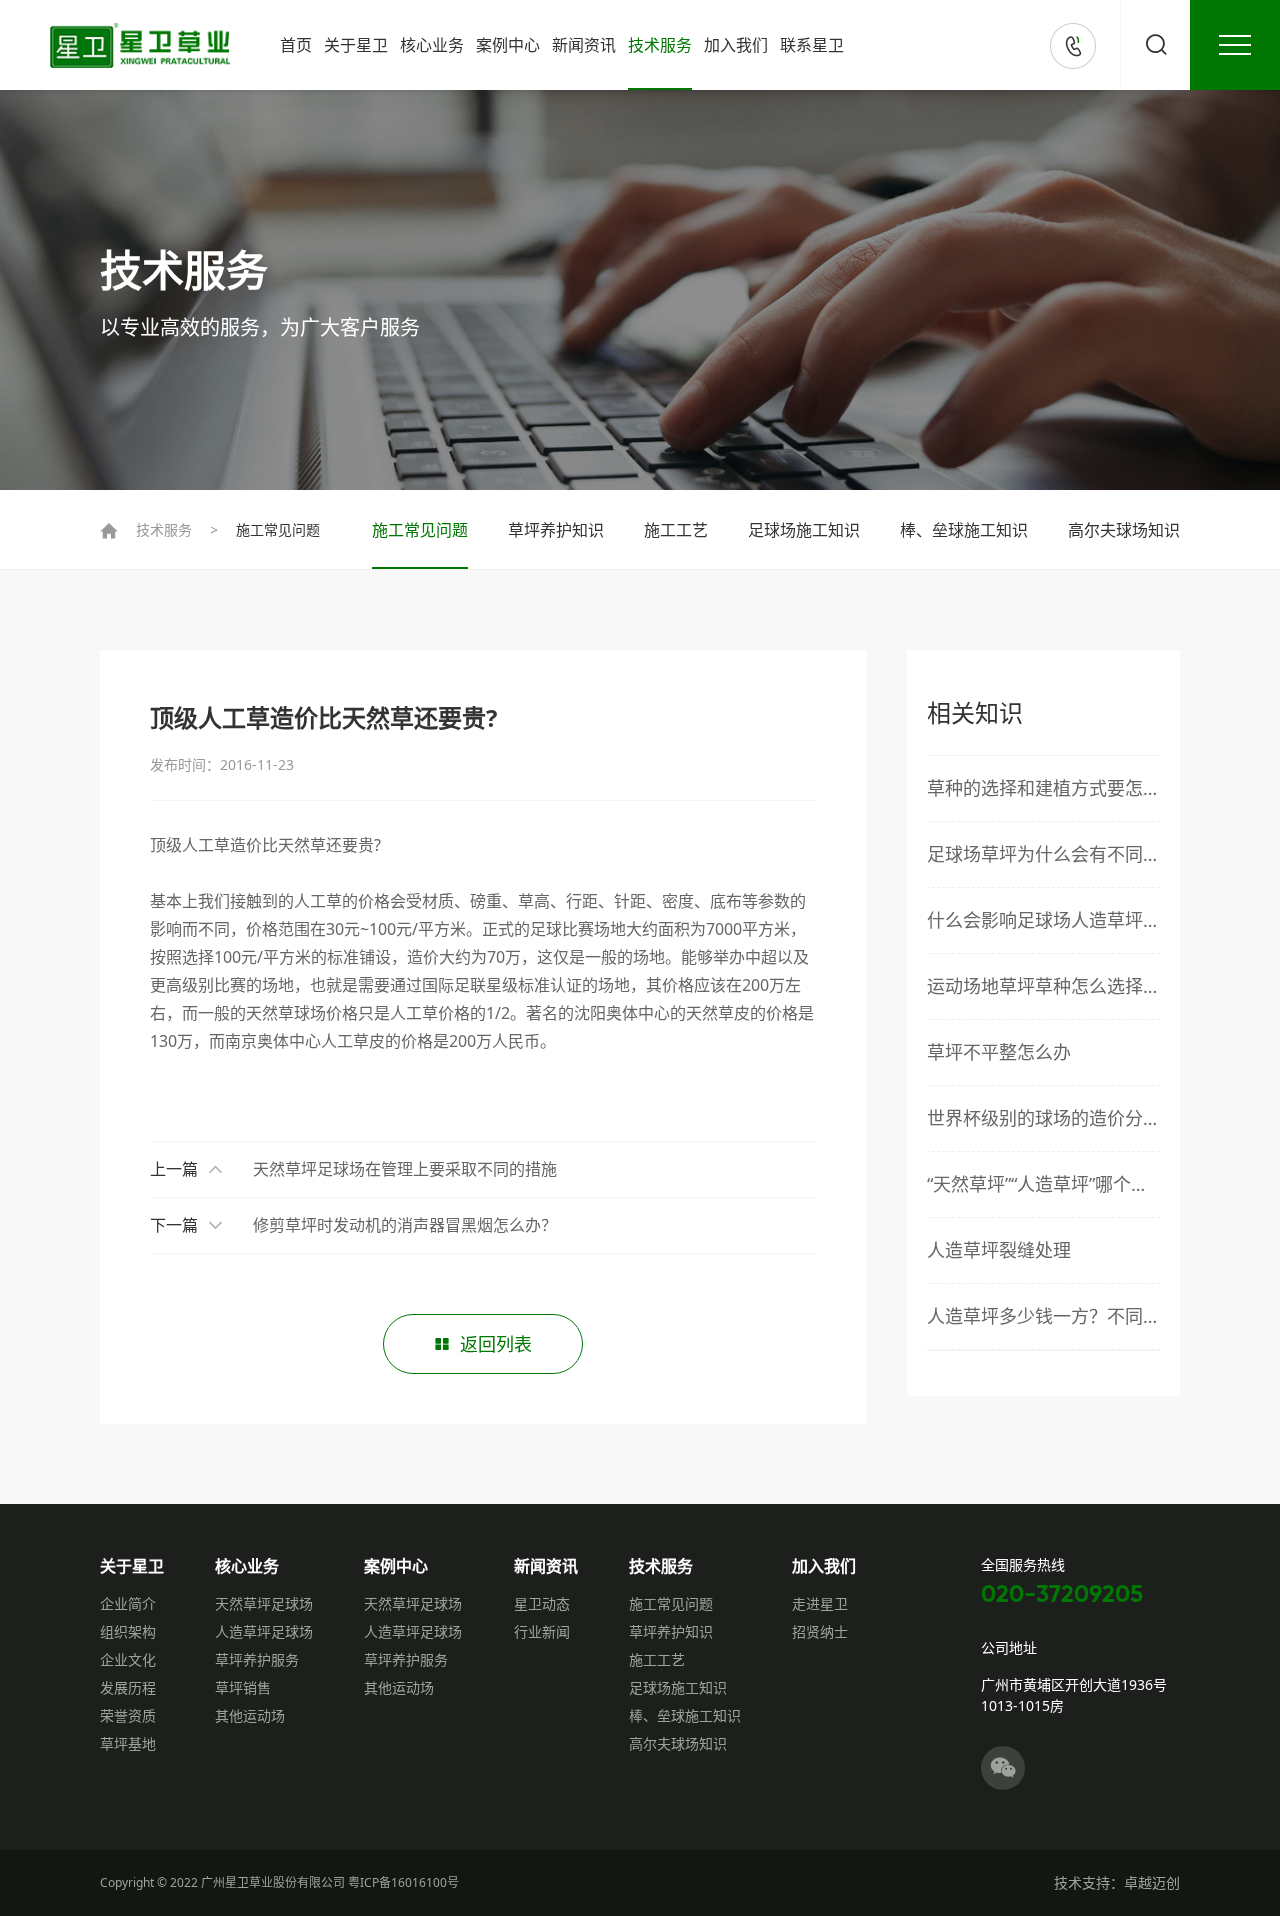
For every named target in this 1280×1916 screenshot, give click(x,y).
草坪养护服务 (257, 1659)
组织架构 (128, 1631)
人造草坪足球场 (264, 1631)
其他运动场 (250, 1715)
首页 (296, 45)
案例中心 (508, 45)
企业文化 (128, 1659)
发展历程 (128, 1687)
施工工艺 (676, 530)
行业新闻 (542, 1631)
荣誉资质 (128, 1715)
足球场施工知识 (804, 530)
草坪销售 (243, 1687)
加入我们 (736, 45)
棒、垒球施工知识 (964, 530)
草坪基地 (128, 1743)
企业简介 (128, 1603)
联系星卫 (812, 45)
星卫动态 (542, 1603)
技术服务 (660, 45)
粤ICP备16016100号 (403, 1882)
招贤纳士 (820, 1631)
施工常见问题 (278, 529)
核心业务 (432, 45)
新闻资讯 (584, 45)
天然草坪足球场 (264, 1603)
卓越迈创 (1152, 1882)
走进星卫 (820, 1603)
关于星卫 (356, 45)
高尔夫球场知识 (1124, 530)
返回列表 (496, 1344)
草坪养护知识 (556, 530)
